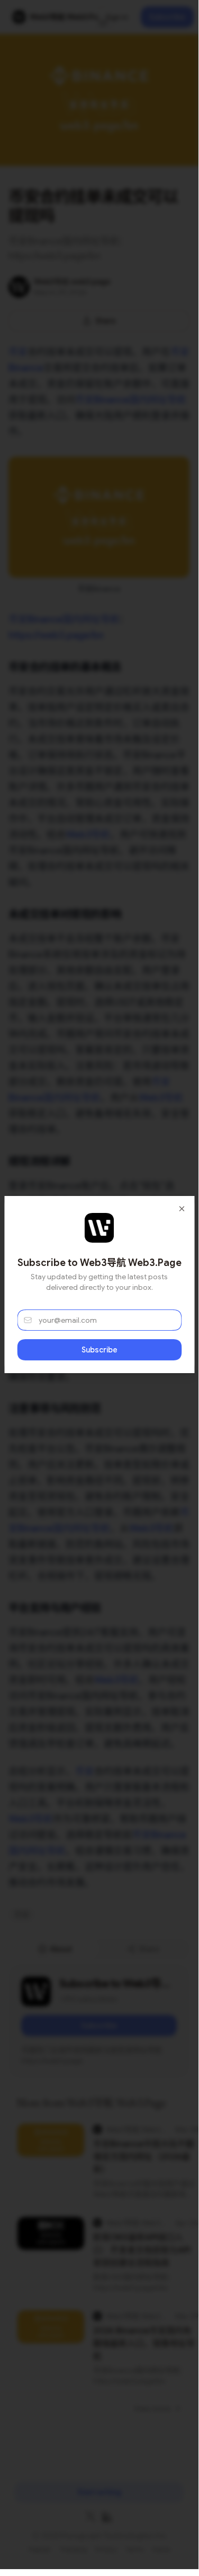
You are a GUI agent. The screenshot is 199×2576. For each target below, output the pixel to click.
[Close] (182, 1209)
